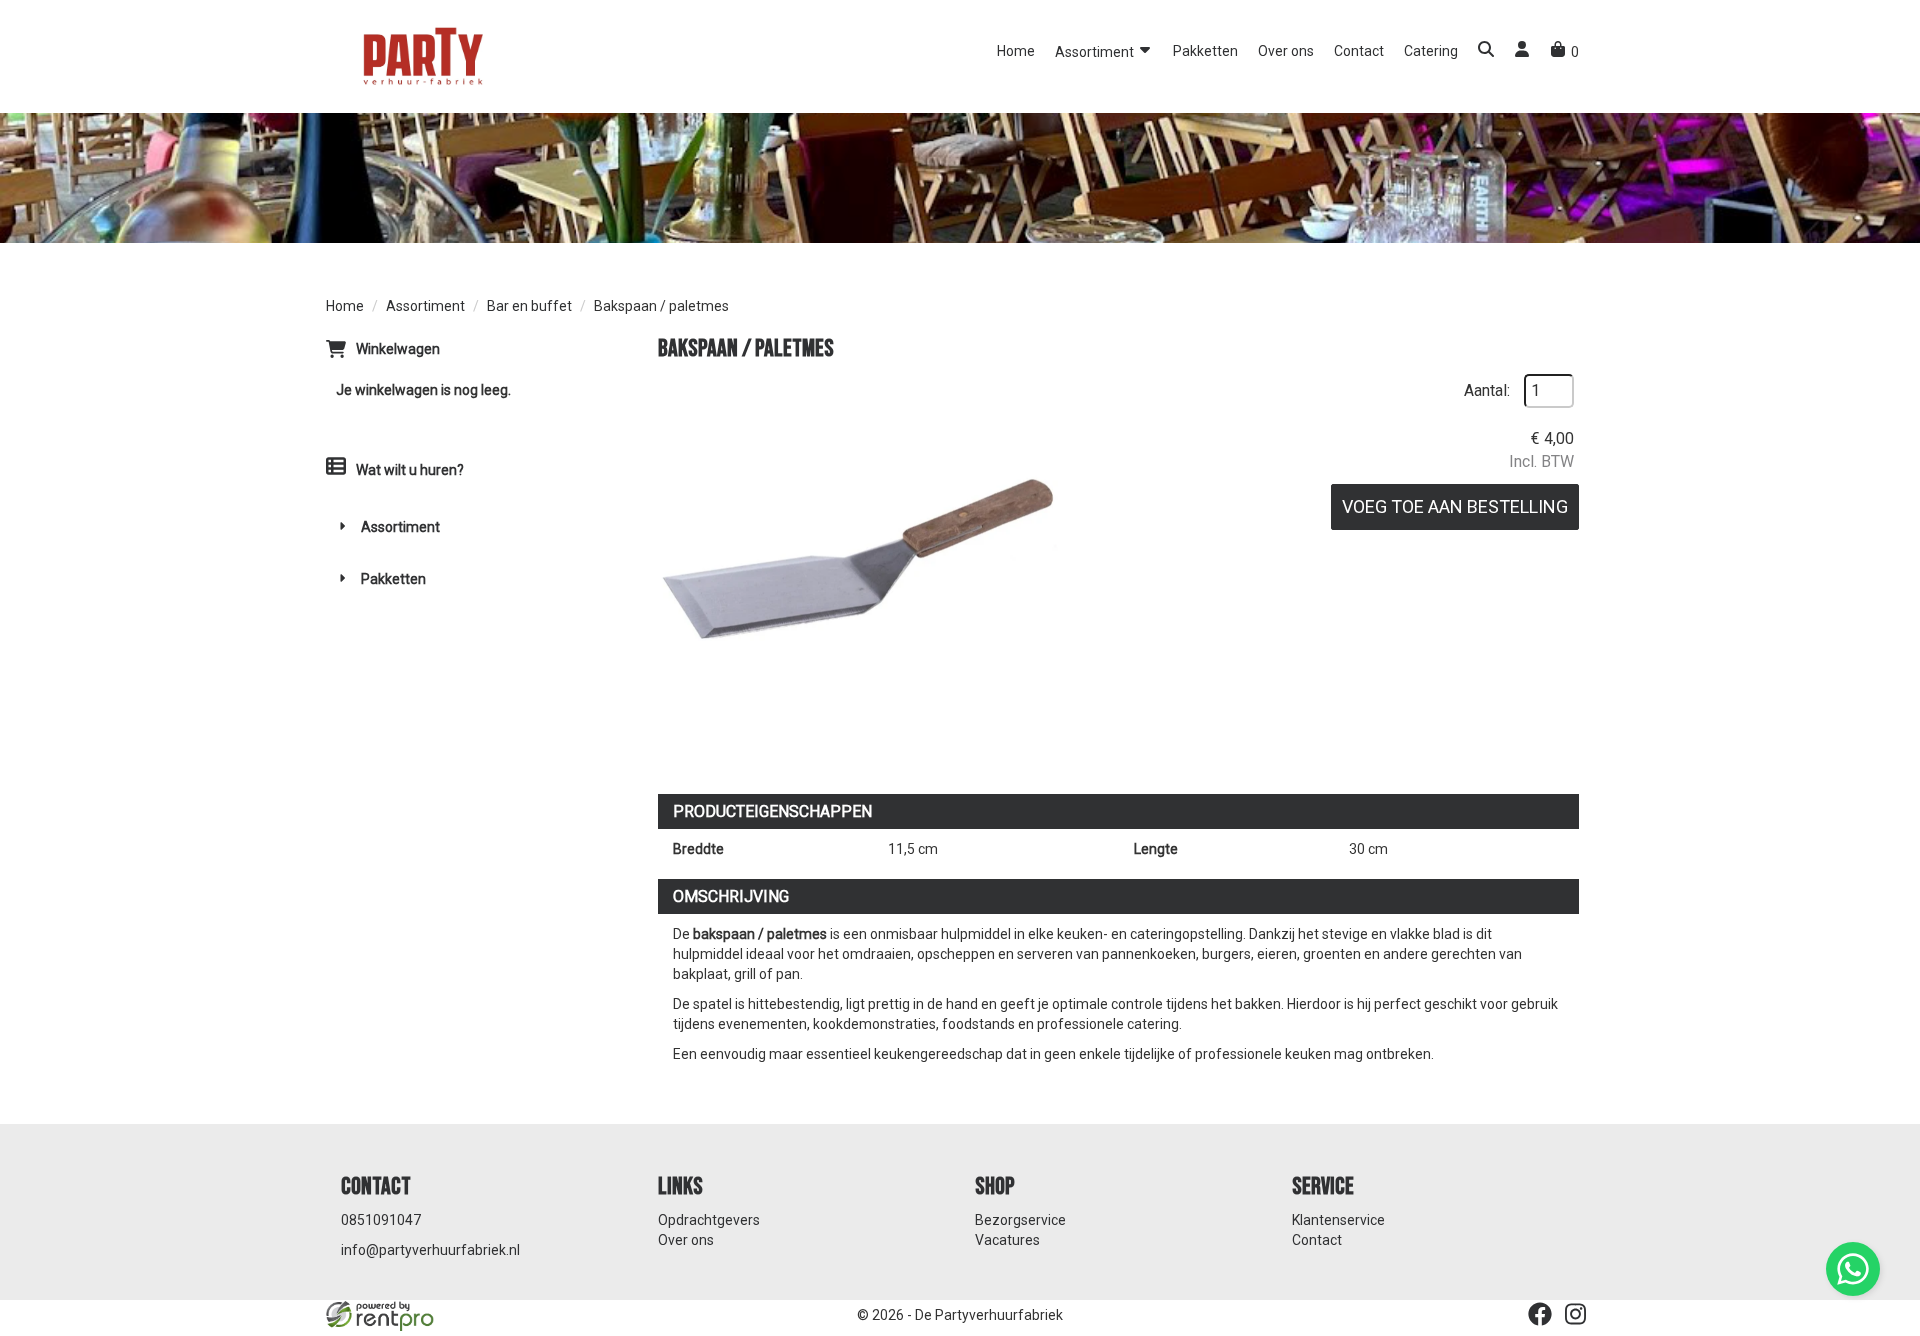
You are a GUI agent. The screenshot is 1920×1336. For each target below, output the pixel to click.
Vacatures (1007, 1240)
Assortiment (1096, 52)
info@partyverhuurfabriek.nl (430, 1250)
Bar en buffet (529, 306)
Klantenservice (1338, 1220)
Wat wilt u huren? (410, 470)
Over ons (1286, 51)
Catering (1431, 51)
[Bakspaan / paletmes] (858, 574)
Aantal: (1487, 390)
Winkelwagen (398, 349)
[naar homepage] (421, 55)
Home (1016, 51)
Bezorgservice (1020, 1220)
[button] (1486, 51)
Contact (1359, 51)
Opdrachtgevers (709, 1220)
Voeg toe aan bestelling (1455, 506)
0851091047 (381, 1220)
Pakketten (1205, 51)
